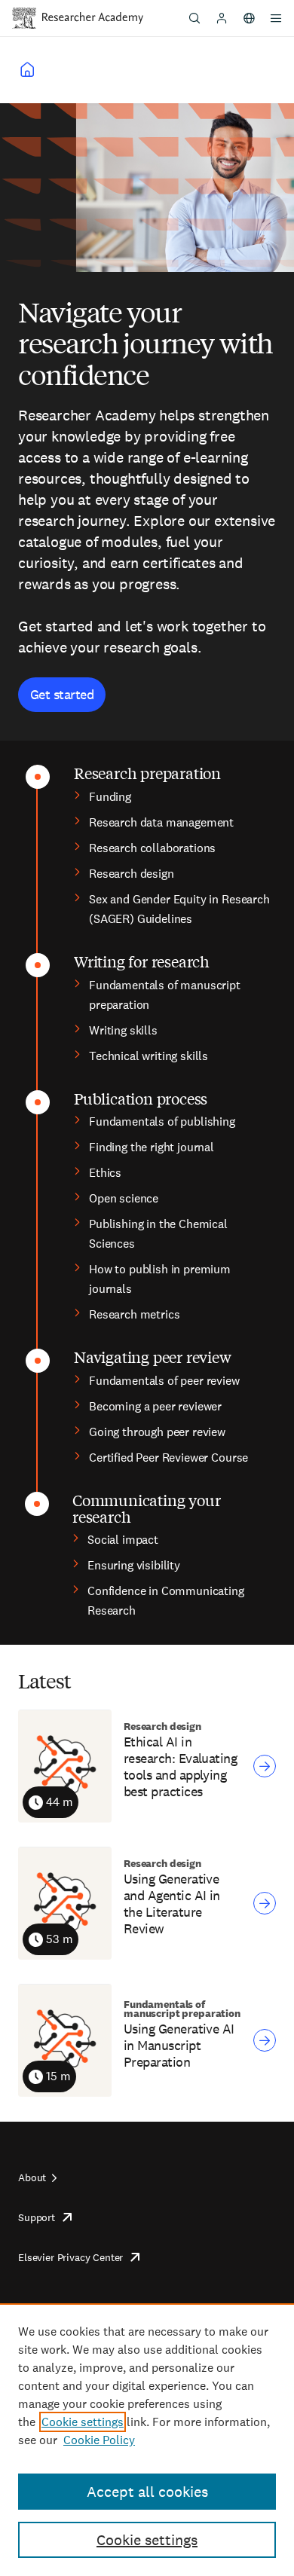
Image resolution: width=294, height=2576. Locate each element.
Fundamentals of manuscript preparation (165, 995)
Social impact (123, 1540)
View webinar (265, 1766)
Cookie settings (83, 2422)
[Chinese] (249, 18)
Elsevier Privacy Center (70, 2257)
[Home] (93, 18)
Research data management (161, 822)
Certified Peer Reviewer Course (168, 1458)
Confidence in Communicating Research (166, 1601)
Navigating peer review (153, 1357)
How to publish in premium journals (160, 1279)
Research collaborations (152, 848)
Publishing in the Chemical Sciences (158, 1234)
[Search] (194, 18)
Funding (110, 797)
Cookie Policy (99, 2440)
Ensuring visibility (134, 1565)
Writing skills (123, 1030)
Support (37, 2217)
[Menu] (276, 18)
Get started (62, 694)
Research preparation (147, 773)
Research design (132, 874)
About (32, 2177)
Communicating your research (146, 1508)
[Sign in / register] (222, 18)
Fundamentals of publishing (162, 1121)
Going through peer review (157, 1432)
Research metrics (134, 1314)
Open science (124, 1198)
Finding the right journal (152, 1147)
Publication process (141, 1098)
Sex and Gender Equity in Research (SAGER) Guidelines (179, 909)
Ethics (105, 1173)
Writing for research (142, 961)
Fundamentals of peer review (164, 1381)
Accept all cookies (147, 2492)
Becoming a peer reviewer (155, 1406)
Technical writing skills (149, 1056)
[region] (147, 2440)
